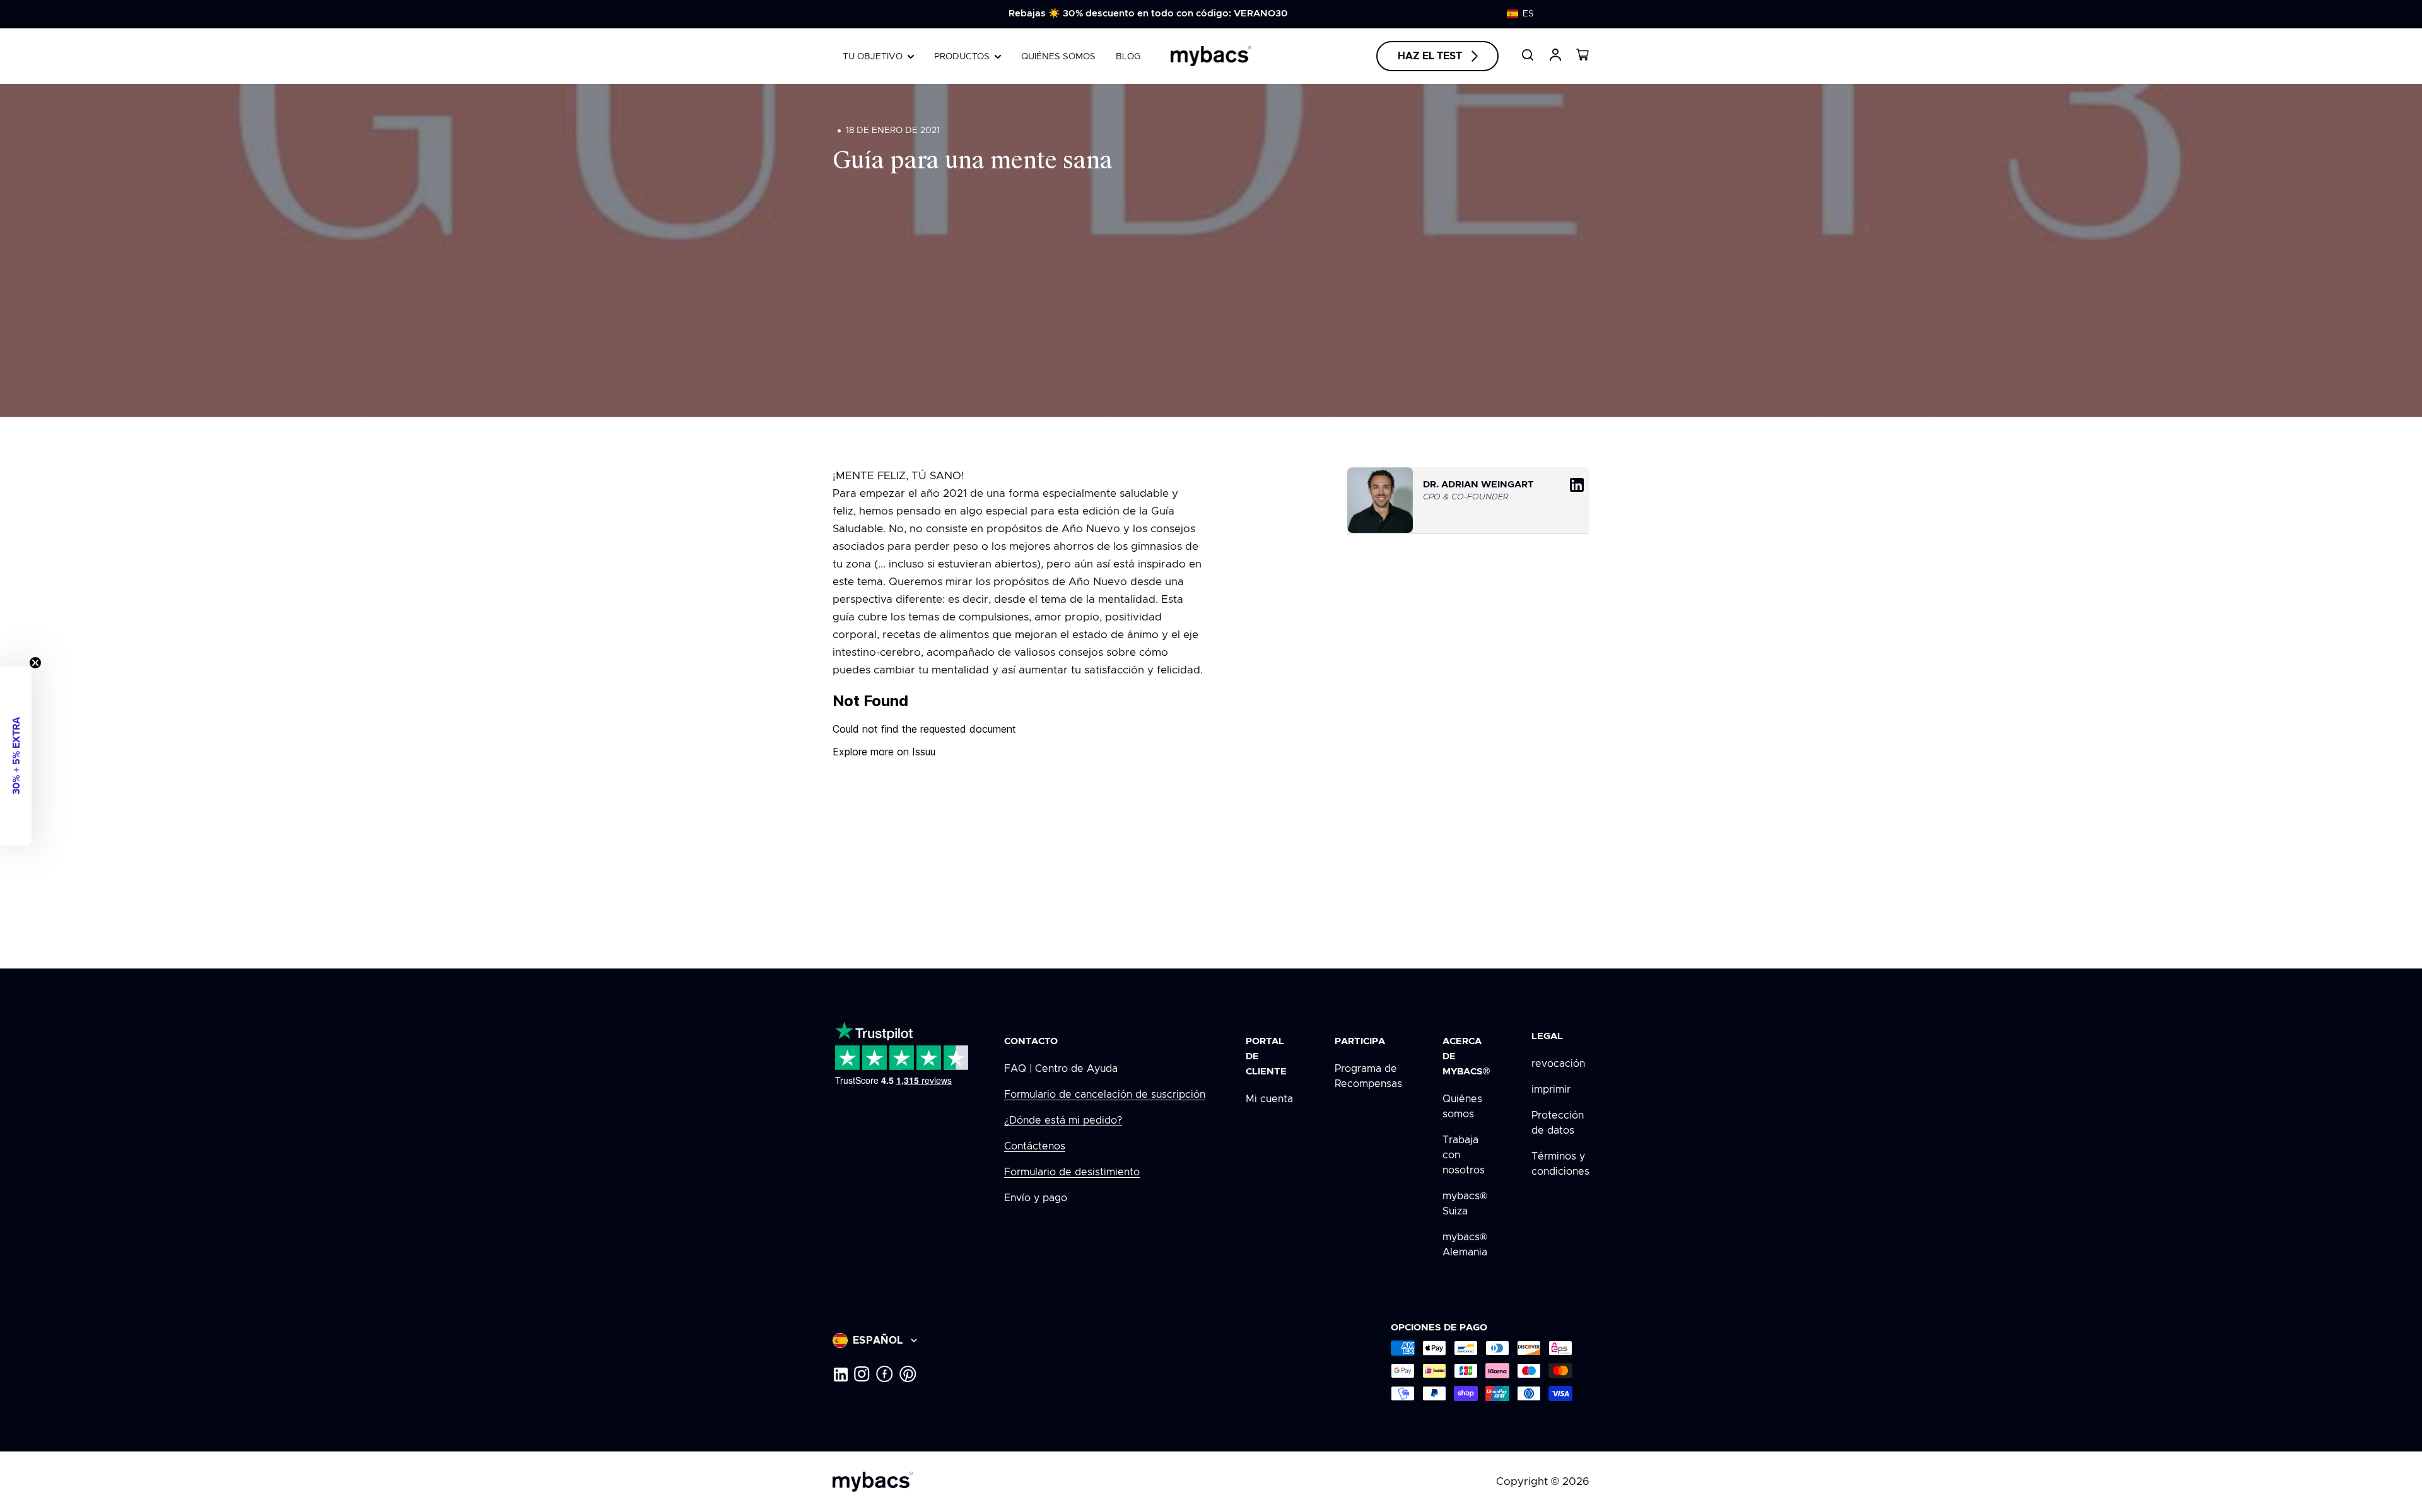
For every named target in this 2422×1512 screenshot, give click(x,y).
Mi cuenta (1269, 1099)
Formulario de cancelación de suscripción (1105, 1095)
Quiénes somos (1462, 1107)
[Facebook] (885, 1374)
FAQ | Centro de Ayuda (1061, 1069)
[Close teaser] (35, 663)
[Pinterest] (908, 1374)
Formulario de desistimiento (1072, 1172)
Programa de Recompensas (1368, 1076)
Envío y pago (1036, 1198)
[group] (1148, 14)
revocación (1558, 1064)
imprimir (1551, 1090)
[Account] (1555, 55)
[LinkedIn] (840, 1374)
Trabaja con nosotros (1464, 1155)
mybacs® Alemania (1465, 1245)
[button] (1526, 14)
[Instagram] (862, 1374)
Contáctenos (1035, 1146)
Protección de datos (1558, 1123)
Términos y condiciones (1560, 1164)
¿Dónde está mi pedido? (1063, 1120)
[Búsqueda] (1528, 55)
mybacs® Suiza (1465, 1204)
